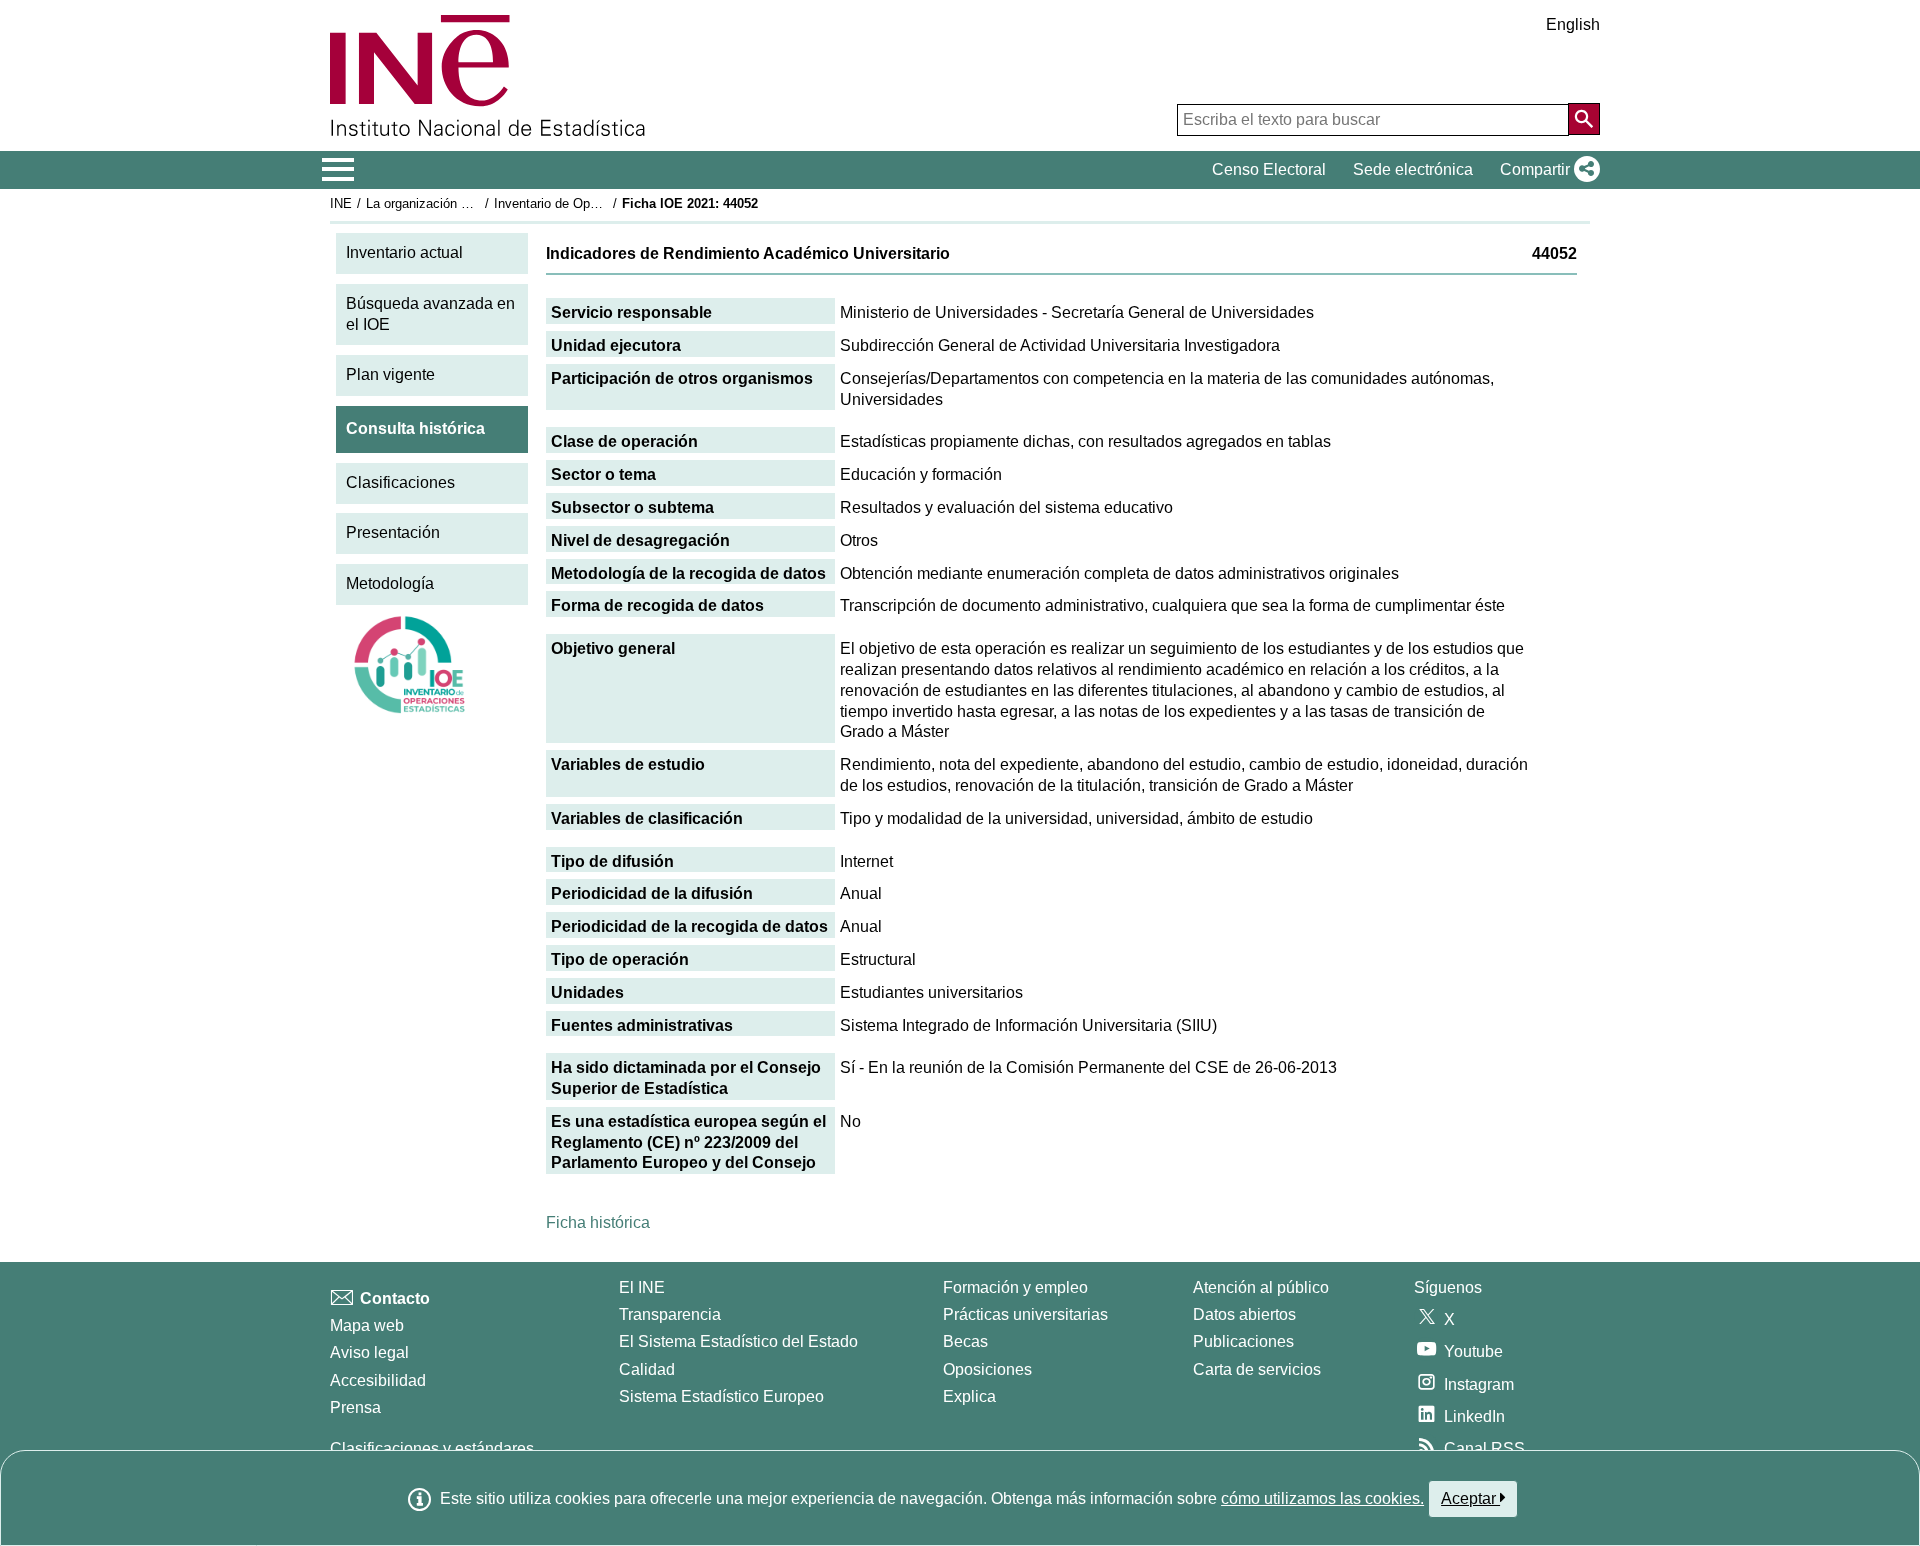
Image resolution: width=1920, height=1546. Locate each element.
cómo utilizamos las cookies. (1322, 1498)
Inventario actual (404, 252)
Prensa (355, 1407)
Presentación (393, 532)
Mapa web (367, 1325)
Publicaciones (1243, 1341)
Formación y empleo (1015, 1287)
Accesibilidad (378, 1380)
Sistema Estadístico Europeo (721, 1396)
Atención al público (1261, 1287)
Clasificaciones (400, 482)
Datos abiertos (1244, 1314)
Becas (965, 1341)
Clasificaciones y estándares (432, 1448)
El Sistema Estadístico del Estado (738, 1341)
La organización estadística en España (478, 203)
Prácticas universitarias (1025, 1314)
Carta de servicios (1257, 1369)
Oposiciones (987, 1369)
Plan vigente (390, 374)
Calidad (647, 1369)
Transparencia (670, 1314)
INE (341, 203)
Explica (969, 1396)
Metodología (390, 583)
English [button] (1573, 24)
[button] (1546, 170)
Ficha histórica (598, 1222)
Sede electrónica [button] (1413, 169)
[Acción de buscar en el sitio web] (1584, 119)
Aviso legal (369, 1352)
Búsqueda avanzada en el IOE (430, 314)
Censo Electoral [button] (1269, 169)
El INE (642, 1287)
